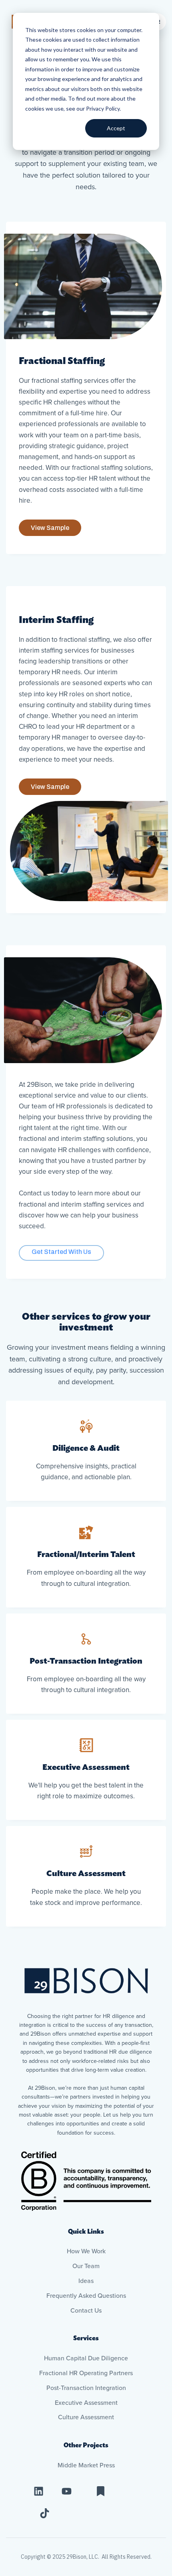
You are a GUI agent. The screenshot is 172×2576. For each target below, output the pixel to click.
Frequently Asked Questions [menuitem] (86, 2296)
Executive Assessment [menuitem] (86, 2403)
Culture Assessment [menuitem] (86, 2417)
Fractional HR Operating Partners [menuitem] (86, 2373)
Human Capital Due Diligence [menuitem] (86, 2358)
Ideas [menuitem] (86, 2281)
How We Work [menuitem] (86, 2251)
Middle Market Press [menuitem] (86, 2465)
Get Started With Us (61, 1252)
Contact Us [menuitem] (86, 2311)
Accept (116, 128)
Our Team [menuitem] (86, 2266)
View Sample (50, 528)
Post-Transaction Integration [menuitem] (86, 2388)
